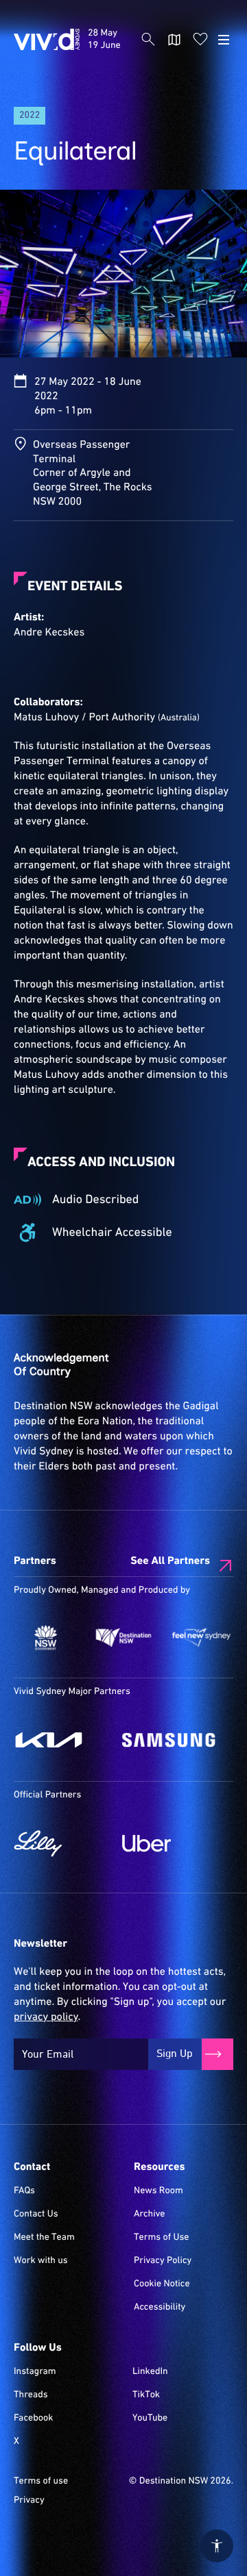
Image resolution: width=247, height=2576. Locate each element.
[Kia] (61, 1740)
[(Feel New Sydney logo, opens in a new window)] (201, 1638)
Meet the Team (44, 2238)
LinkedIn (150, 2372)
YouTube (150, 2419)
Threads (31, 2395)
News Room (158, 2191)
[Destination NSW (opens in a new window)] (123, 1638)
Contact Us (36, 2214)
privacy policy (46, 2017)
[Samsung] (169, 1740)
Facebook (33, 2419)
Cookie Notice (162, 2284)
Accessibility (160, 2308)
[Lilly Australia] (61, 1843)
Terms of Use (162, 2238)
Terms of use (41, 2482)
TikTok (146, 2395)
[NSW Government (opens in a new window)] (46, 1638)
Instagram (35, 2372)
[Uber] (169, 1843)
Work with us (41, 2261)
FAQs (24, 2191)
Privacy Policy (163, 2261)
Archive (150, 2214)
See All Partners (170, 1561)
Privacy (29, 2501)
